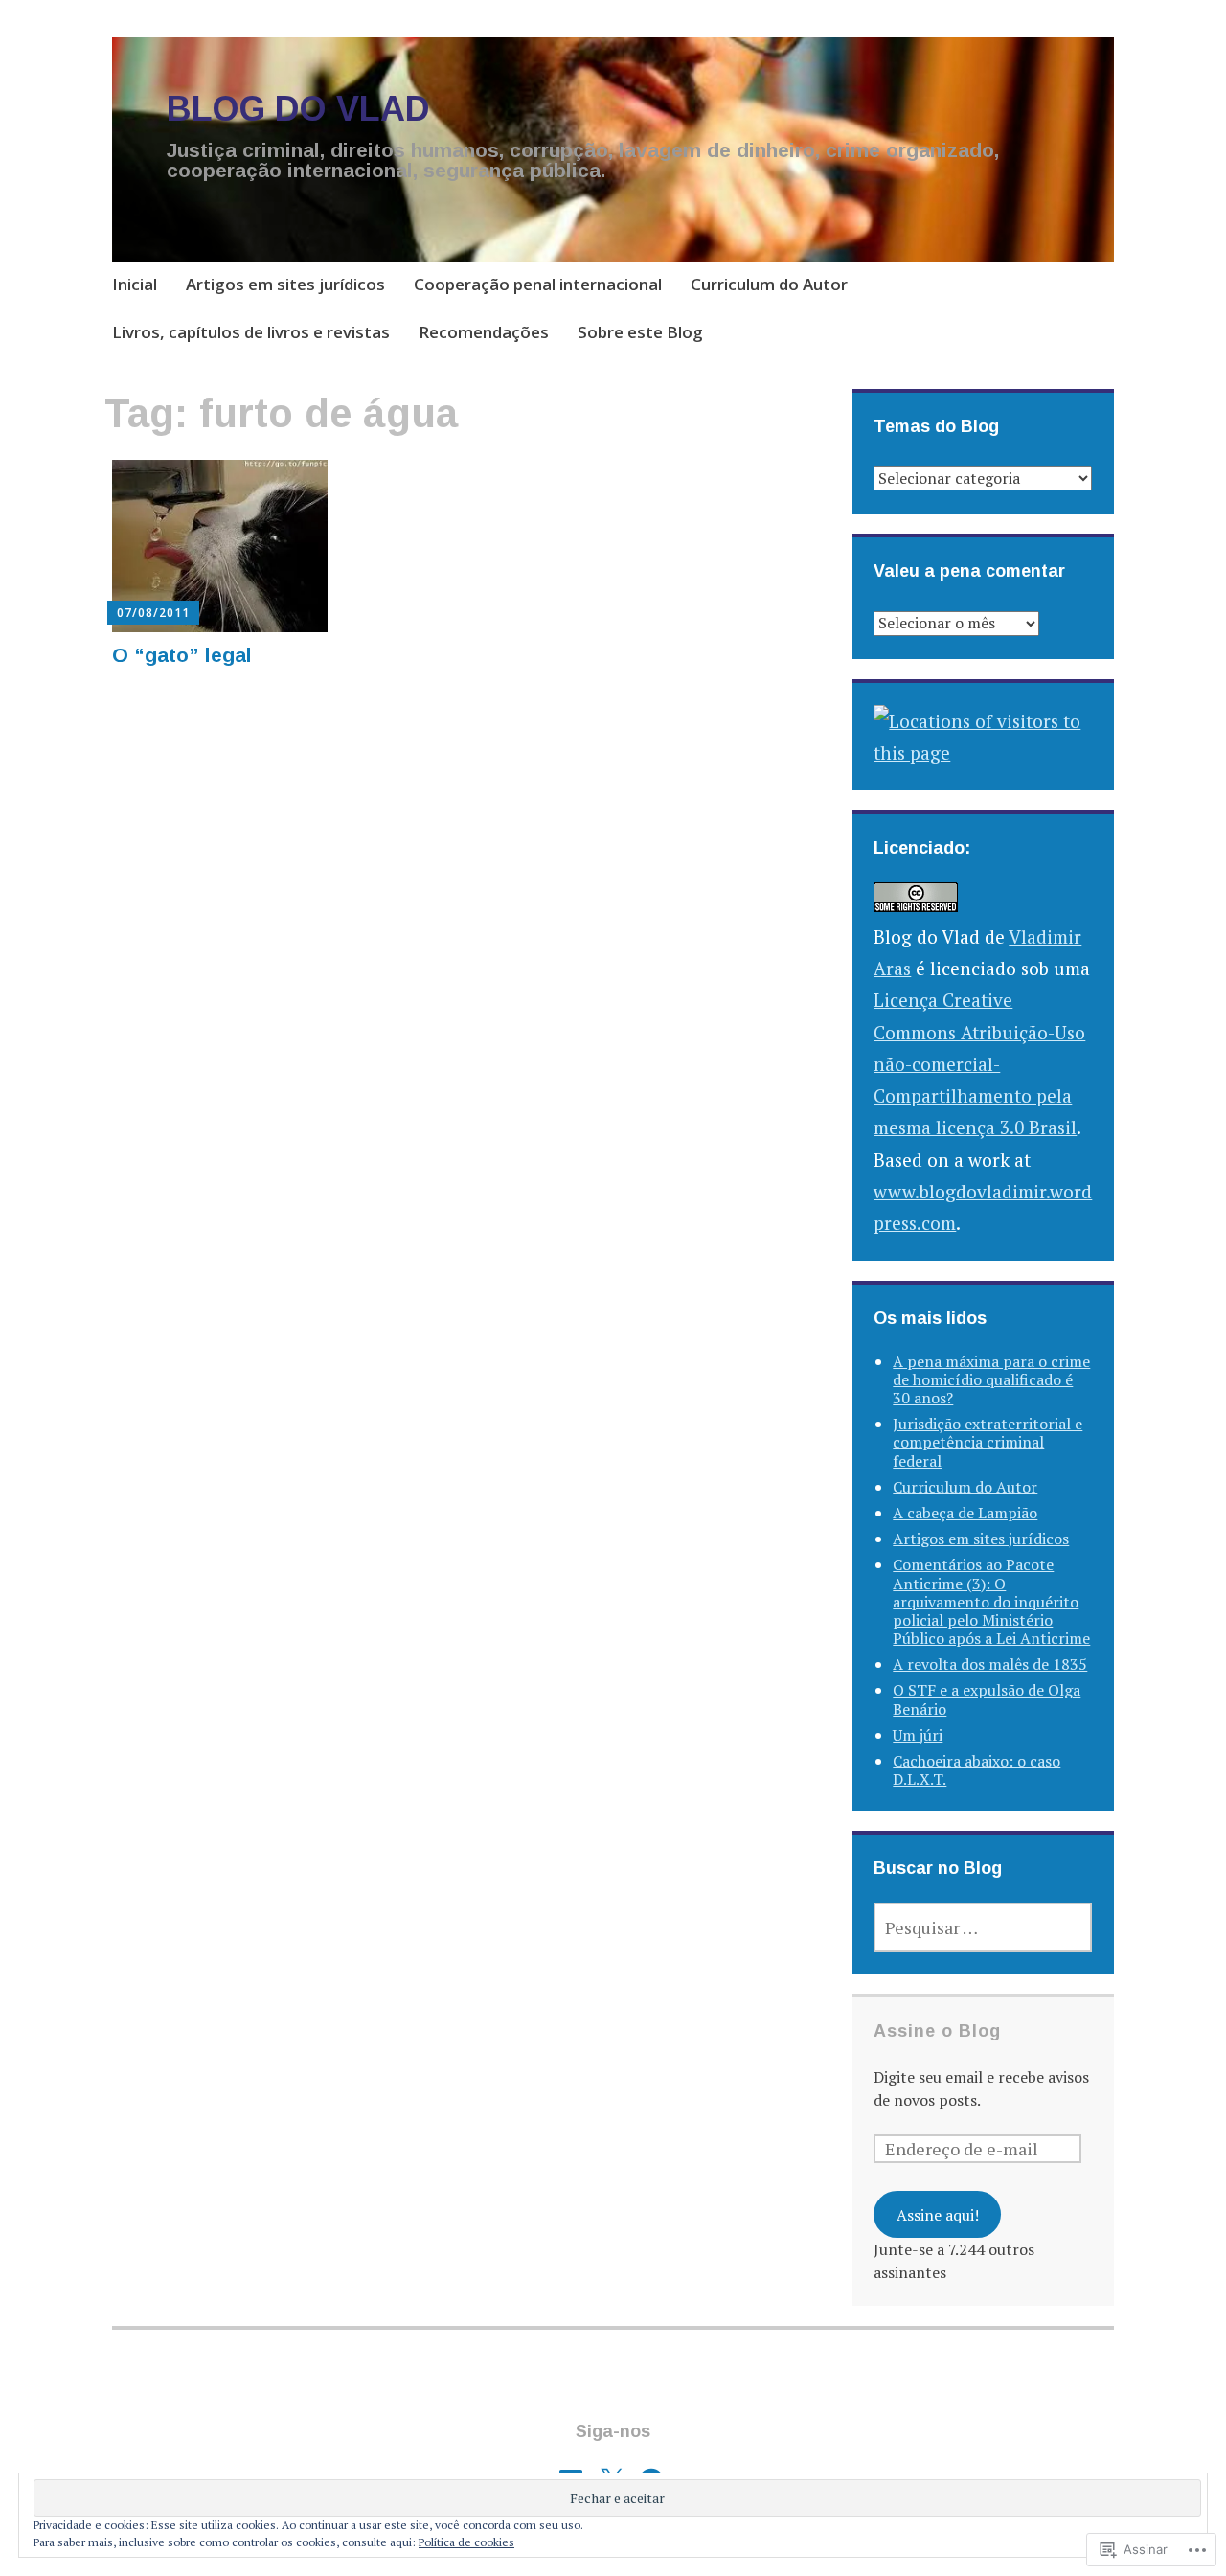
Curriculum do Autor (769, 284)
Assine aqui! (938, 2215)
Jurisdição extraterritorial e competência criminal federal (988, 1442)
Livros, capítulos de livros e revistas (251, 332)
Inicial (135, 284)
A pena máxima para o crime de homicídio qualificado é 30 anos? (991, 1379)
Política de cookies (466, 2542)
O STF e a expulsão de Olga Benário (987, 1699)
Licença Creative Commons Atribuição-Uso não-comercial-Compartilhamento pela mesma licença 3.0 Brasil (979, 1063)
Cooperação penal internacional (538, 284)
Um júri (918, 1735)
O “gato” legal (182, 655)
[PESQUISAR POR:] (983, 1927)
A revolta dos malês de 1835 (990, 1664)
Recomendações (484, 332)
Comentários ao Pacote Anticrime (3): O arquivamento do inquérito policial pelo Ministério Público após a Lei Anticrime (991, 1601)
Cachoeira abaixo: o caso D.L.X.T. (976, 1770)
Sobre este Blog (640, 332)
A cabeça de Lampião (965, 1513)
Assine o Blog (937, 2031)
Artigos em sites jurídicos (285, 284)
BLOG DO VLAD (298, 109)
